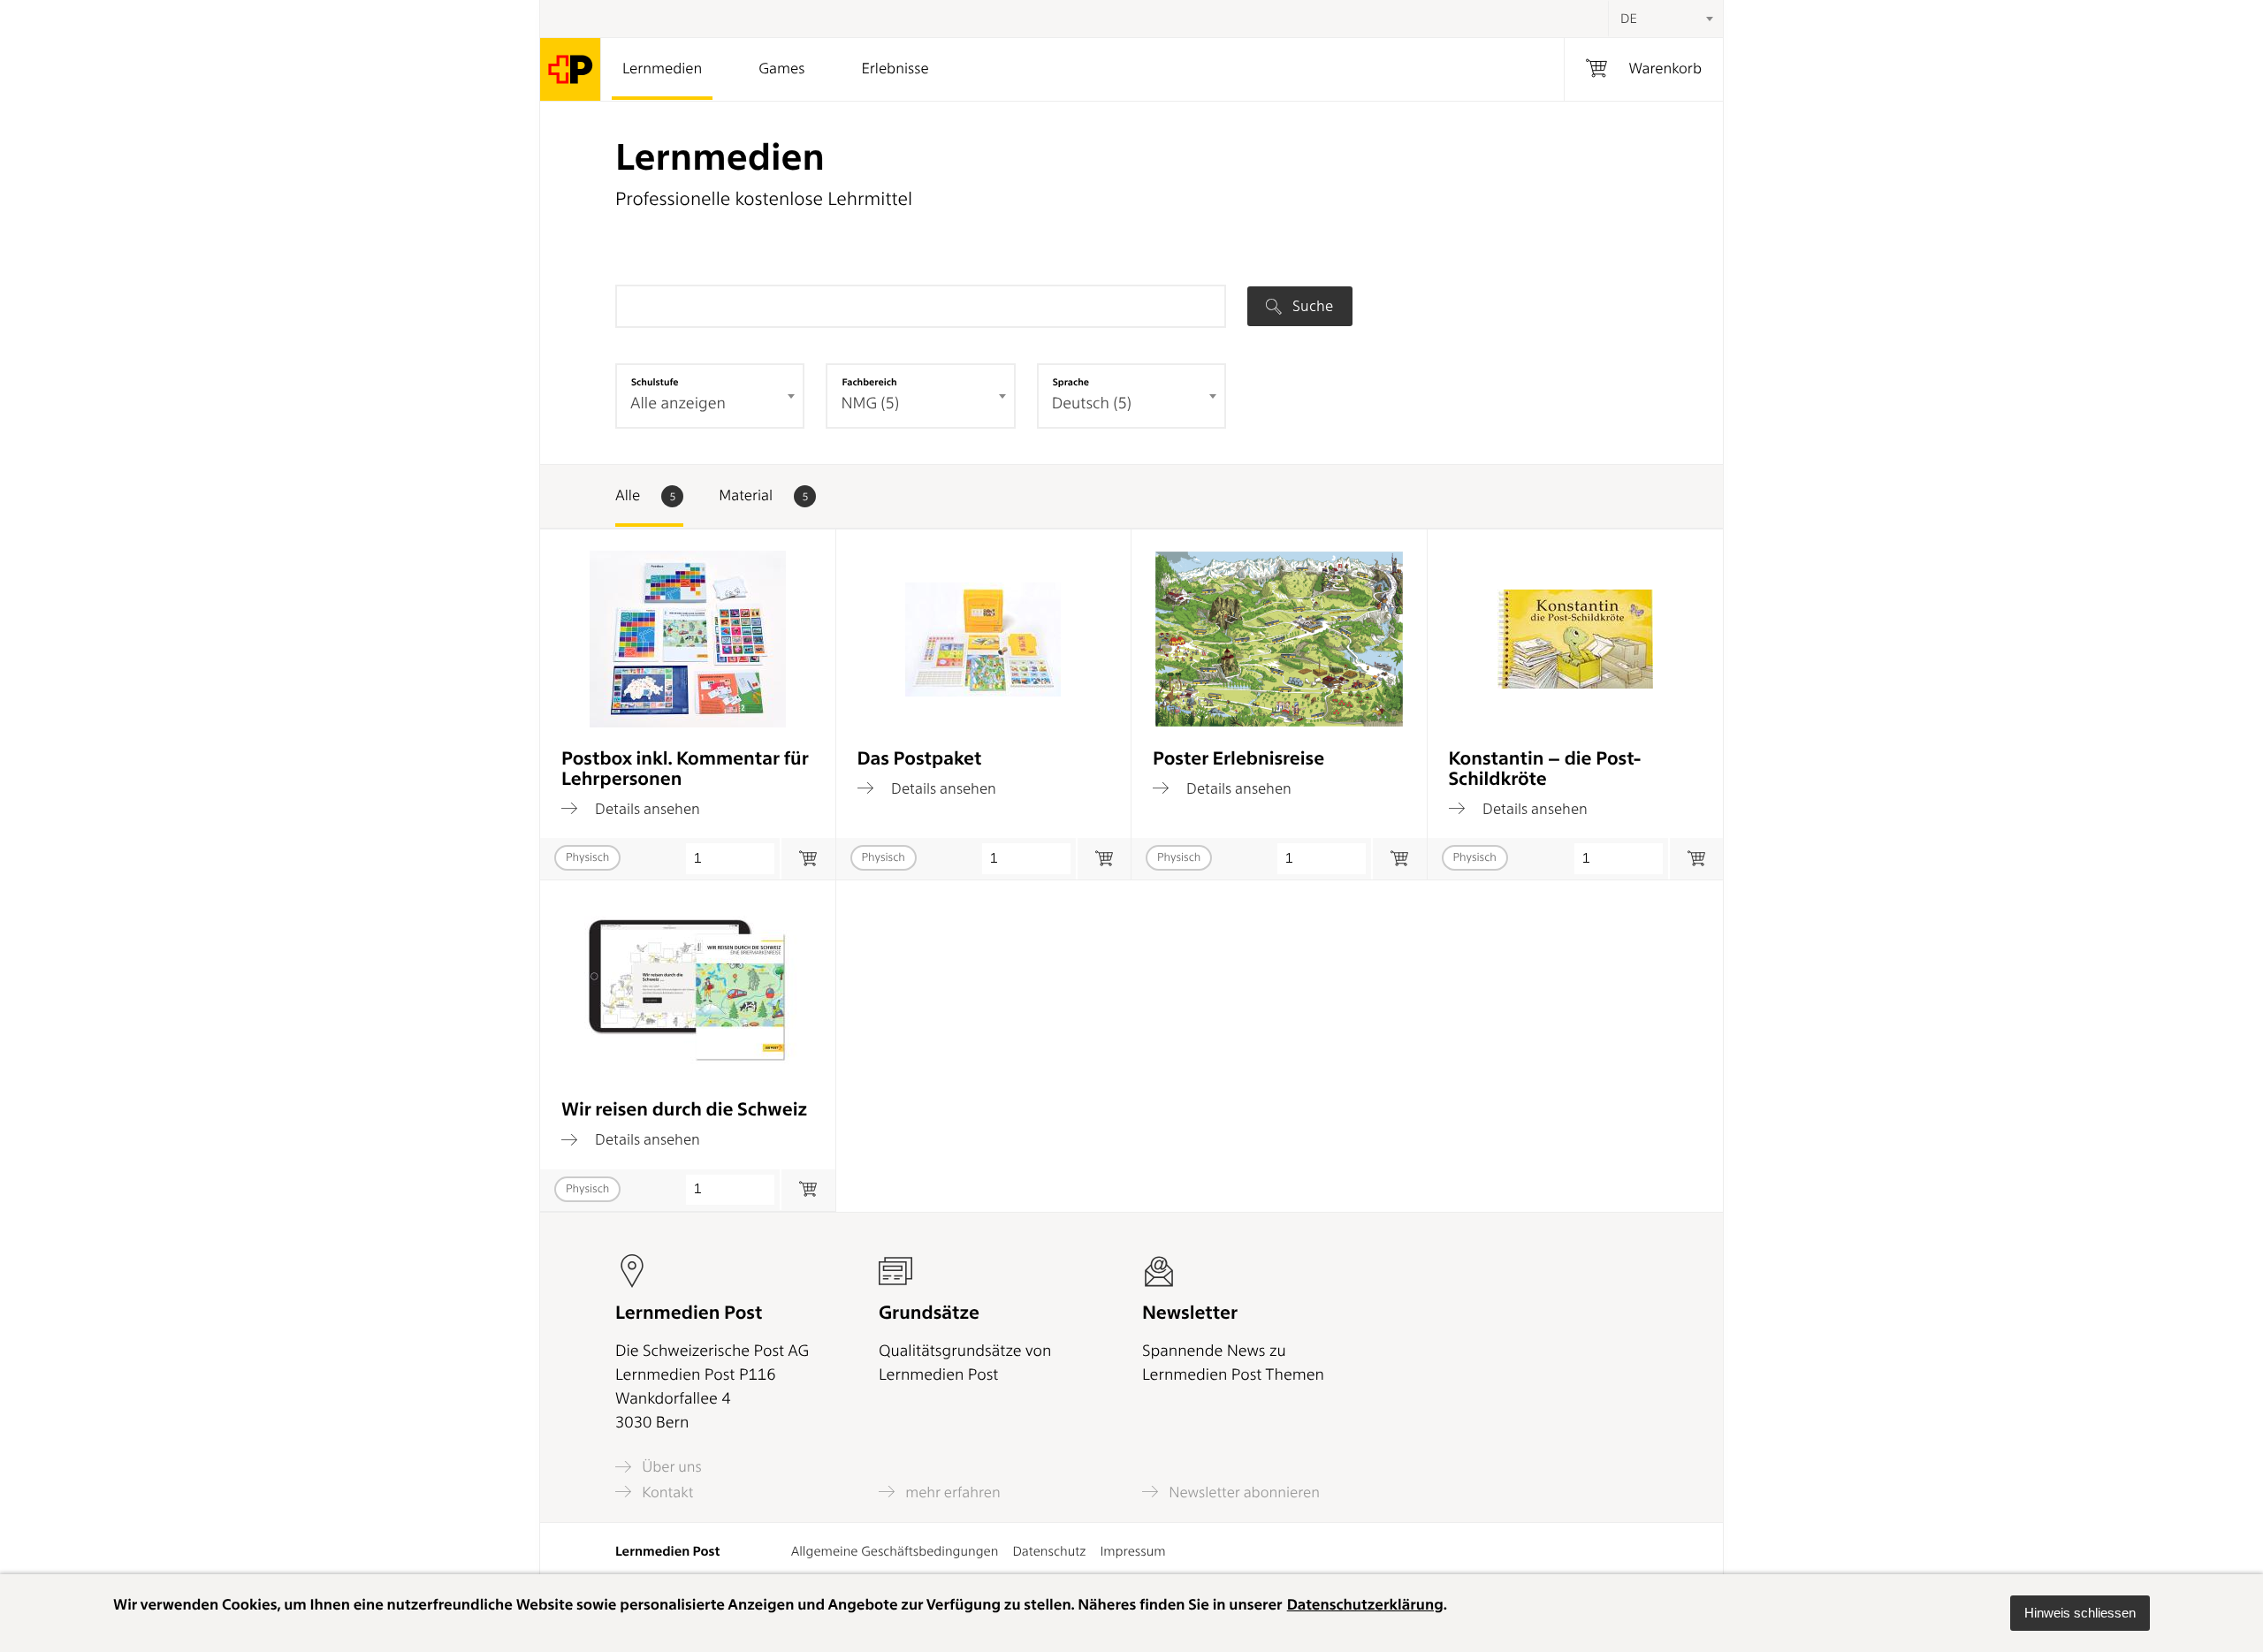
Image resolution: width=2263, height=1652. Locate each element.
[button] (2080, 1613)
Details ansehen (646, 808)
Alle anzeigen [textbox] (678, 403)
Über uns (670, 1467)
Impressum (1132, 1551)
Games (781, 69)
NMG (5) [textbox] (870, 403)
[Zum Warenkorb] (808, 859)
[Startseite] (571, 69)
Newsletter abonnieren (1242, 1492)
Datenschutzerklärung (1365, 1605)
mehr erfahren (951, 1492)
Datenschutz (1049, 1551)
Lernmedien (662, 69)
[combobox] (1665, 19)
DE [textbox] (1629, 19)
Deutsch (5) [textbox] (1092, 403)
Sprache (1071, 382)
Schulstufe (655, 382)
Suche (1311, 306)
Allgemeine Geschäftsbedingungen (895, 1551)
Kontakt (666, 1492)
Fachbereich (869, 382)
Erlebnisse (895, 69)
